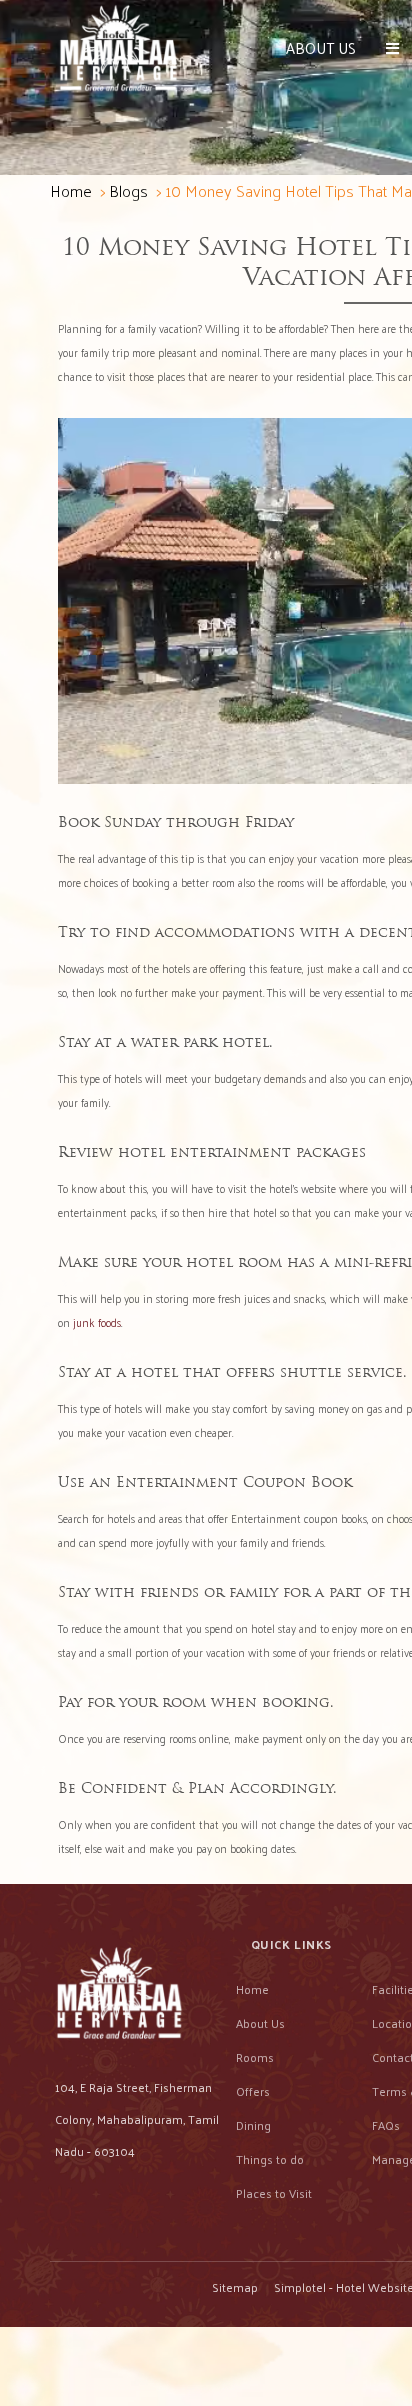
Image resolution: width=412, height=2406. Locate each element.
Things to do (270, 2159)
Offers (253, 2091)
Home (71, 190)
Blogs (128, 190)
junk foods (97, 1322)
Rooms (255, 2057)
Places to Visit (274, 2193)
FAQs (386, 2125)
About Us (321, 47)
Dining (253, 2125)
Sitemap (235, 2287)
